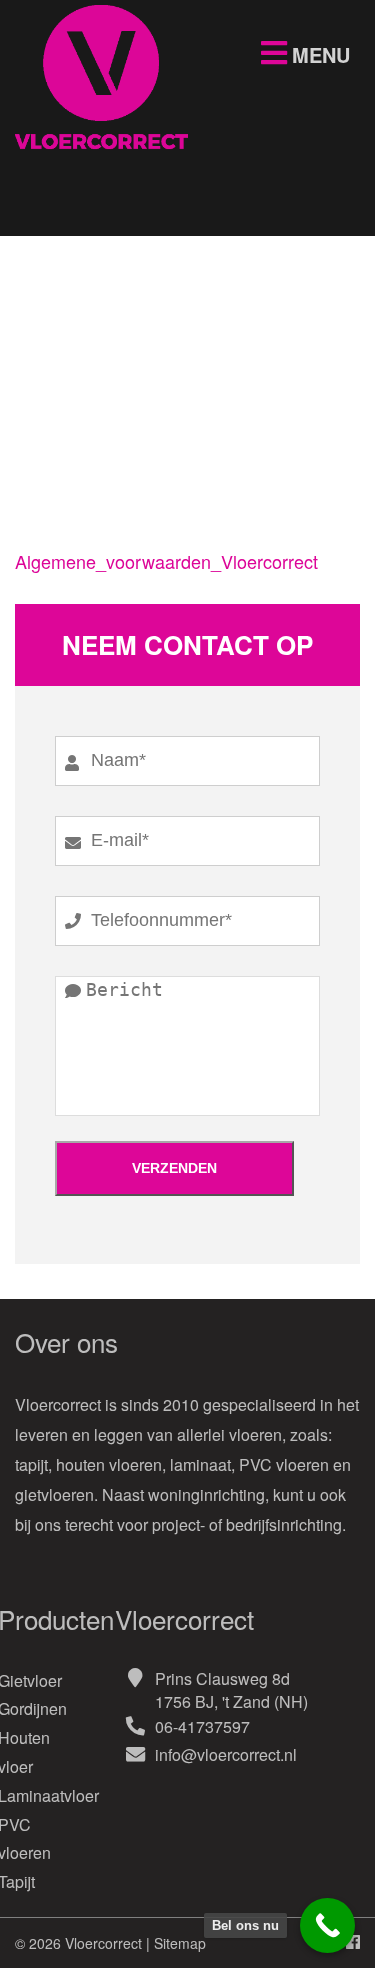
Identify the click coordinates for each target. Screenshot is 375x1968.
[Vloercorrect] (101, 148)
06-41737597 (202, 1726)
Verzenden (174, 1168)
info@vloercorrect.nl (226, 1754)
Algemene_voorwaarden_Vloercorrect (166, 561)
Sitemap (180, 1943)
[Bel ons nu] (327, 1925)
